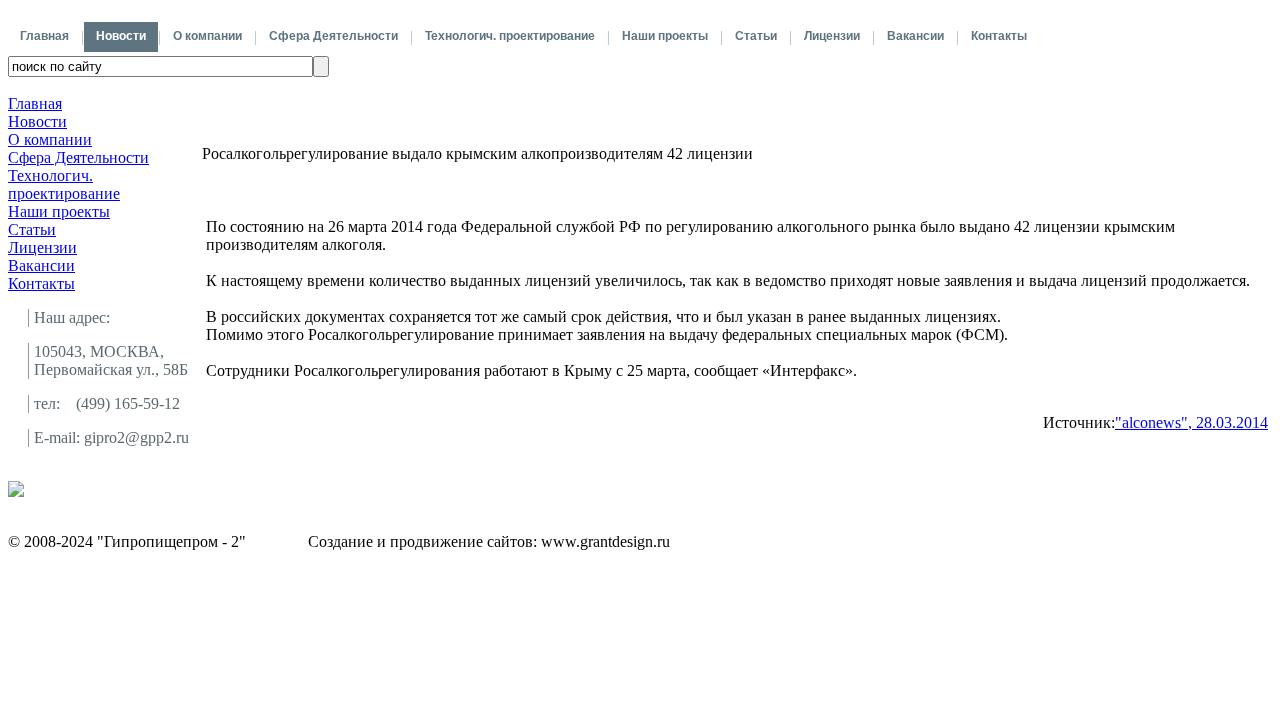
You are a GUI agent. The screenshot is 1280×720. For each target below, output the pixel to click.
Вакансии (915, 36)
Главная (44, 36)
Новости (121, 36)
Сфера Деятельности (333, 36)
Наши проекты (665, 36)
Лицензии (832, 36)
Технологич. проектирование (510, 36)
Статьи (756, 36)
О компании (207, 36)
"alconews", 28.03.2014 (1191, 422)
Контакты (999, 36)
